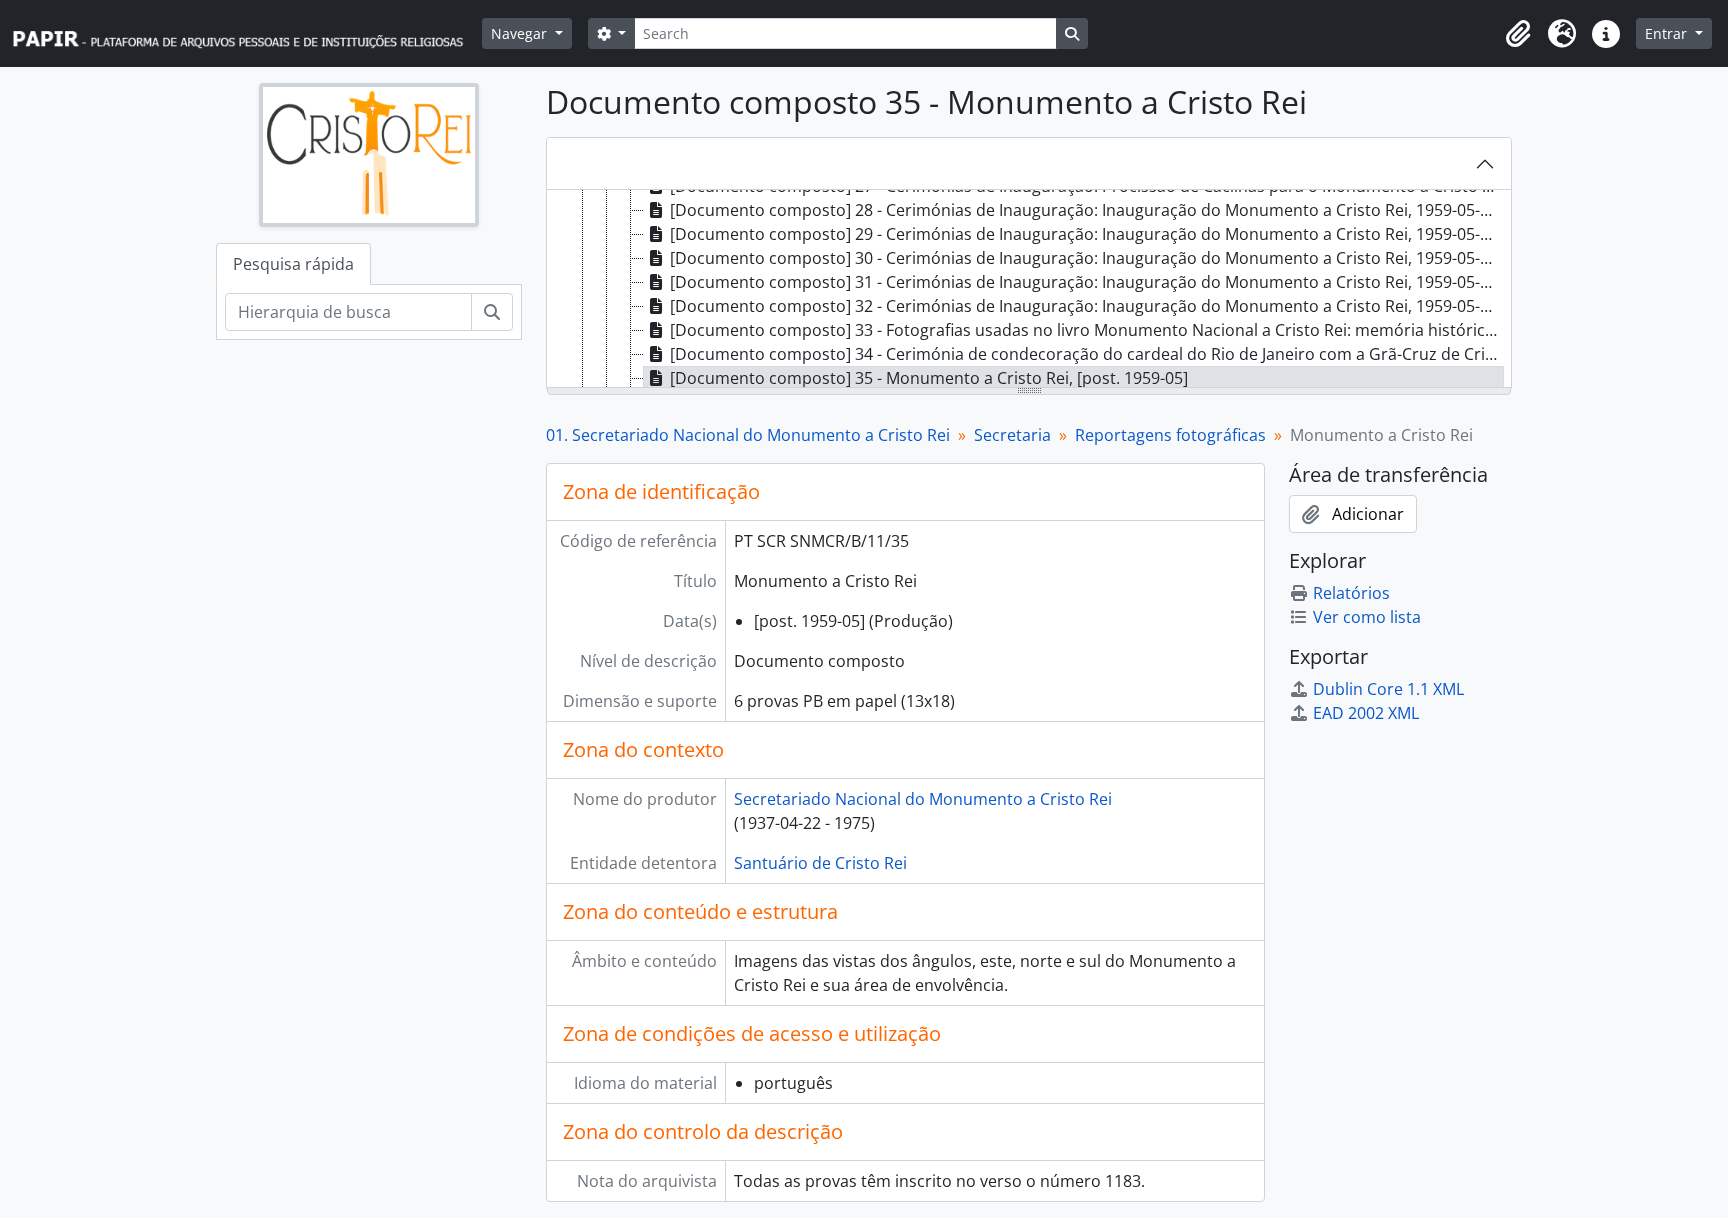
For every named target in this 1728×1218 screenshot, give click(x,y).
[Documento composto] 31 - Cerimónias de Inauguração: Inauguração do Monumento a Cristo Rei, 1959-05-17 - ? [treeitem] (1087, 282)
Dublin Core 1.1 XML (1388, 689)
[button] (1518, 34)
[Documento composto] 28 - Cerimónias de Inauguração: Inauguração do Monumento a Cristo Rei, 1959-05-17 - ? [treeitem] (1087, 210)
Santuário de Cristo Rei (820, 863)
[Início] (247, 33)
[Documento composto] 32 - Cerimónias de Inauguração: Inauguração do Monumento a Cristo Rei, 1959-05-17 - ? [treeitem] (1087, 306)
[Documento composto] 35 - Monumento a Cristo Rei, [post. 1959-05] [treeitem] (929, 378)
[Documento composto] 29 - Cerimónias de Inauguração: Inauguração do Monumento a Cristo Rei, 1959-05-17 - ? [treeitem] (1087, 234)
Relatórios (1351, 593)
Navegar (521, 33)
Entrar (1668, 33)
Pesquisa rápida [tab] (293, 264)
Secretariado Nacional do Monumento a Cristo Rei (923, 799)
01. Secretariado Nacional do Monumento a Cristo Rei (748, 435)
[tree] (1029, 290)
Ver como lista (1367, 617)
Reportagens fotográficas (1170, 435)
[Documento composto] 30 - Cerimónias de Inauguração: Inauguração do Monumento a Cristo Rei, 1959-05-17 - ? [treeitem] (1087, 258)
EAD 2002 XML (1366, 713)
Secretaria (1012, 435)
